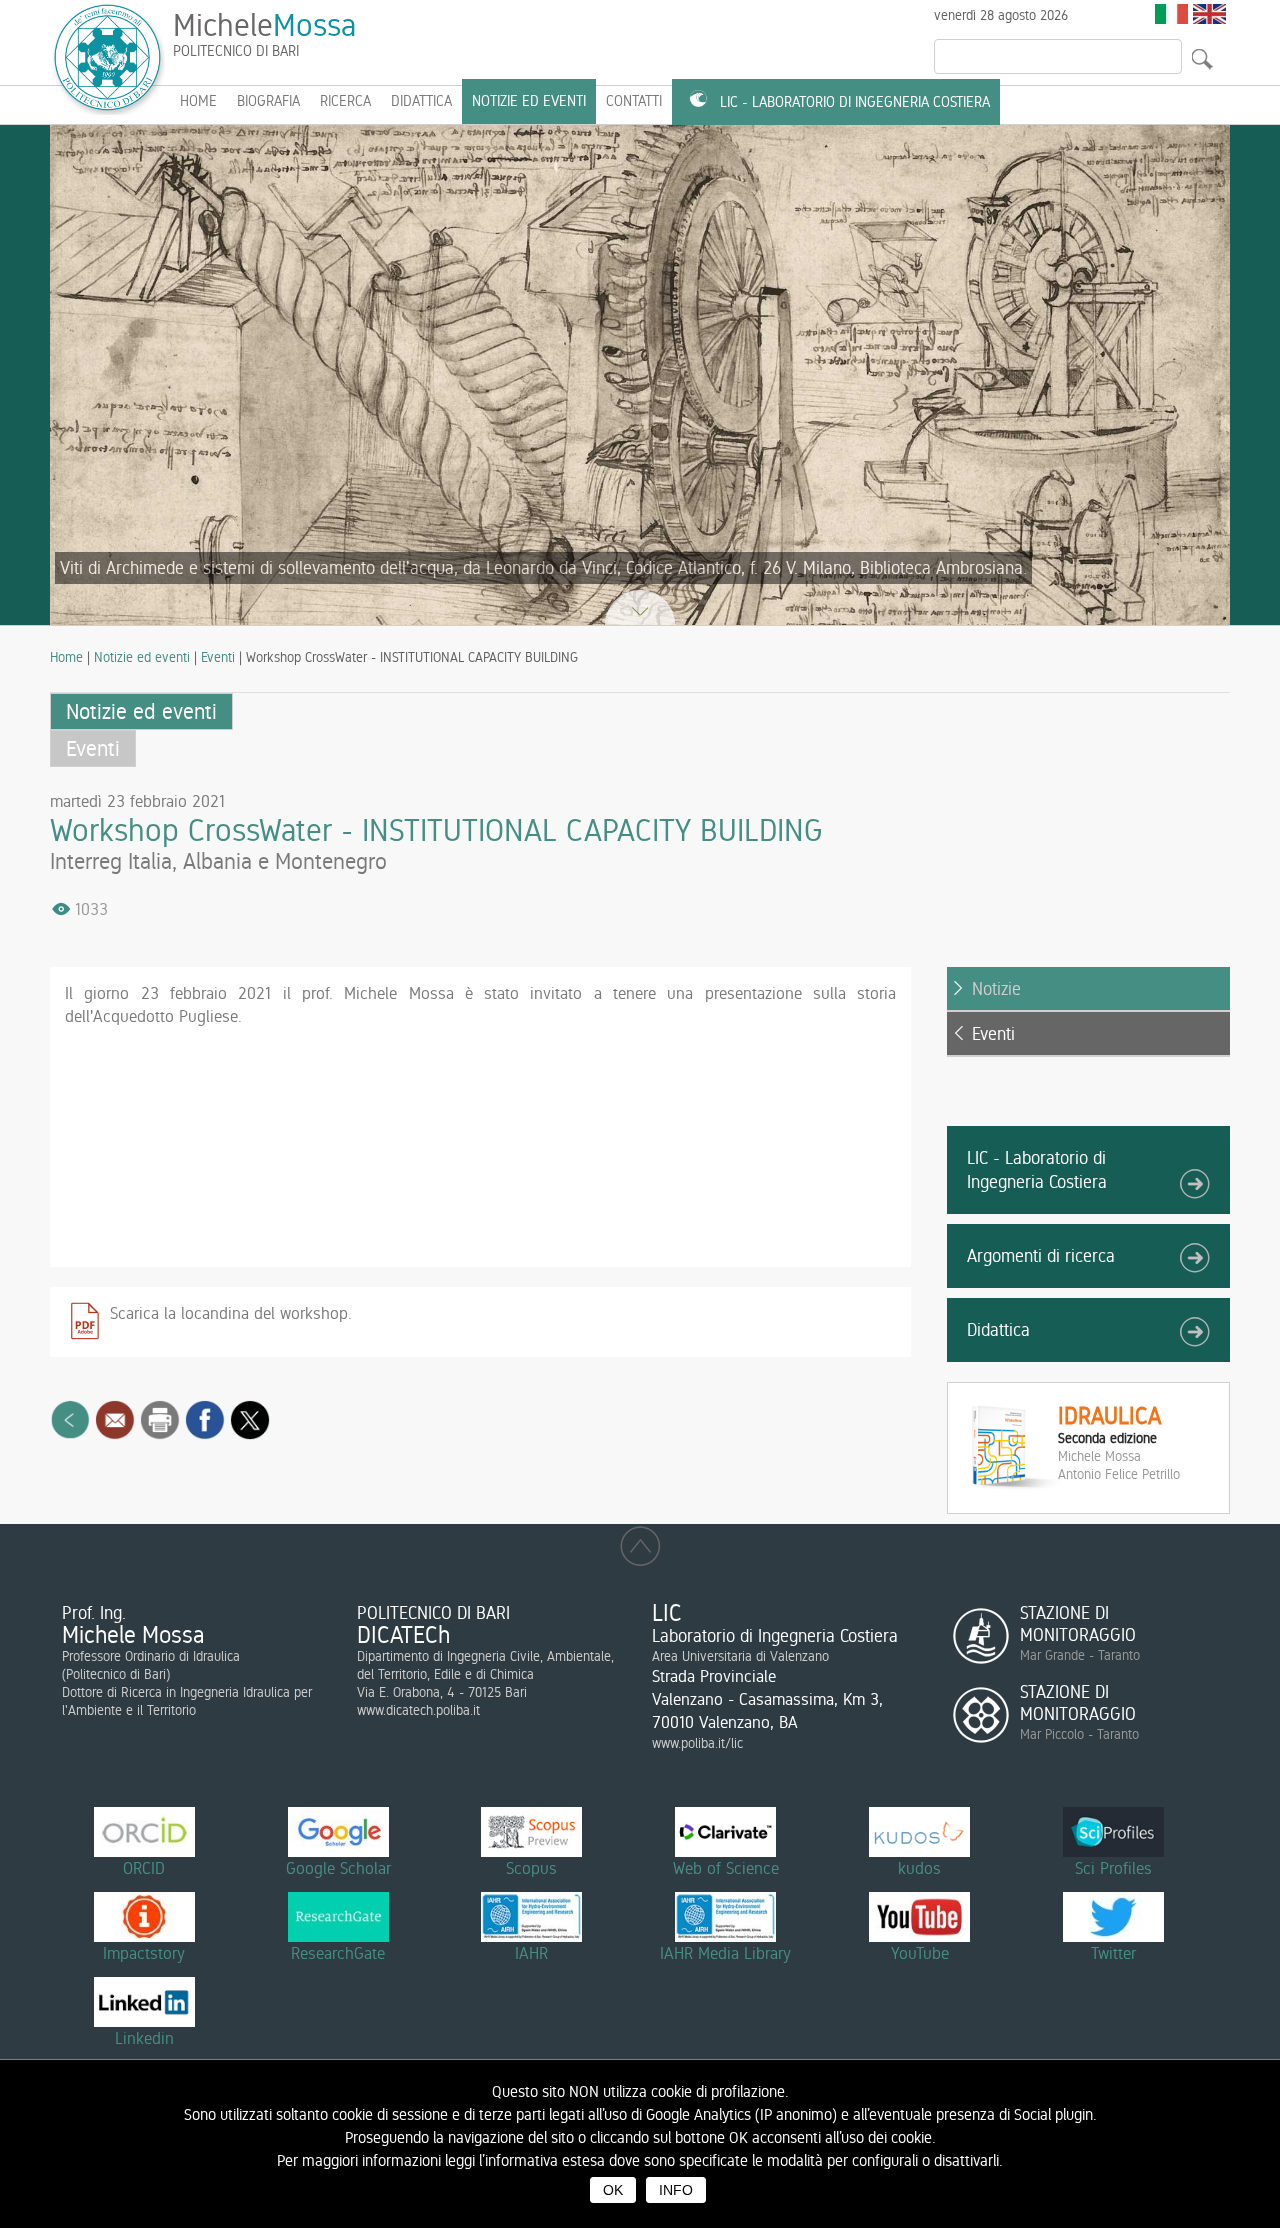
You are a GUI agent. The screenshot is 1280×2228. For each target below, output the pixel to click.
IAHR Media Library (725, 1953)
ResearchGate (338, 1953)
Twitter (1113, 1953)
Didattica (421, 101)
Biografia (268, 101)
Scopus (531, 1868)
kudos (919, 1868)
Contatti (634, 101)
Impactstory (144, 1953)
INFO (676, 2190)
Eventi (218, 657)
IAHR (531, 1953)
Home (66, 657)
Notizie (996, 988)
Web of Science (726, 1868)
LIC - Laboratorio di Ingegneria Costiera (855, 102)
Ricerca (345, 101)
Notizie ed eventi (529, 101)
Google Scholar (338, 1868)
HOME (198, 101)
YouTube (920, 1953)
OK (613, 2190)
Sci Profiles (1113, 1868)
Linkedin (144, 2038)
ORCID (144, 1868)
